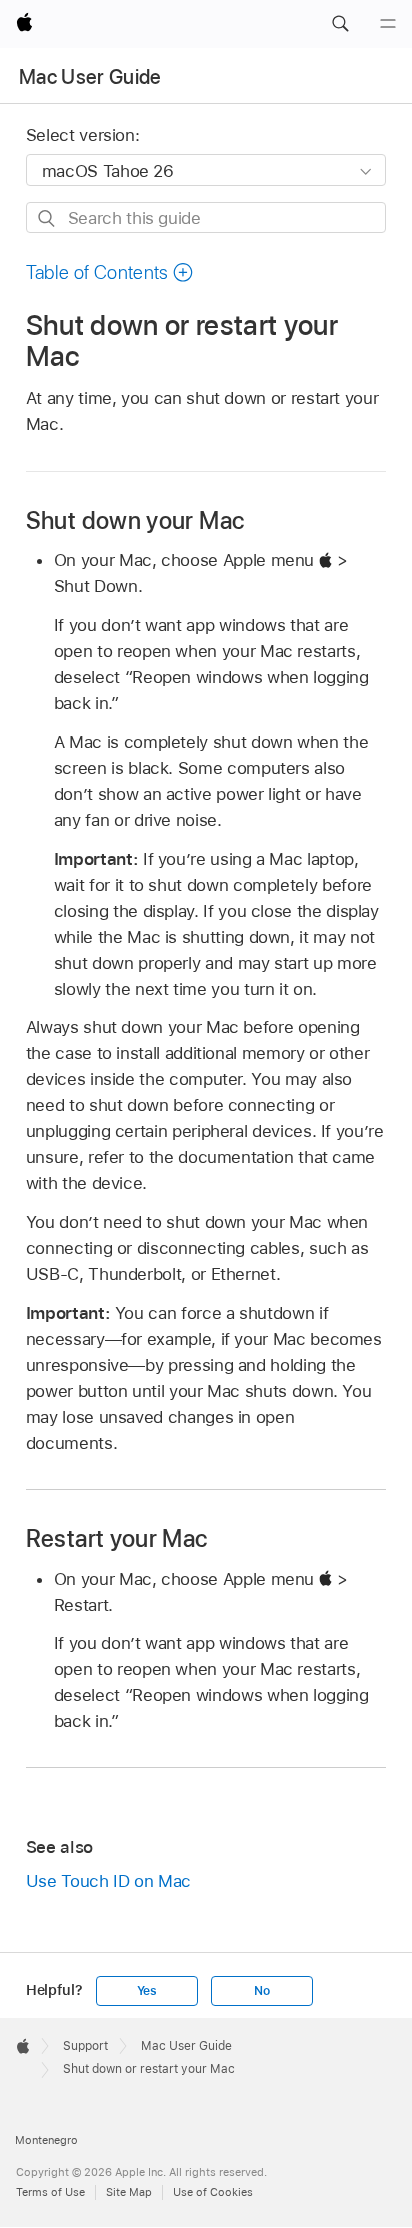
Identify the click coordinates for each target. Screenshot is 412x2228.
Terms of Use (50, 2192)
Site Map (129, 2192)
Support (85, 2046)
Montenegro (46, 2140)
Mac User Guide (90, 77)
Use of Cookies (213, 2192)
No (262, 1991)
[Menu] (388, 24)
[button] (340, 24)
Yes (147, 1991)
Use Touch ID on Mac (108, 1881)
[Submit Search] (47, 218)
